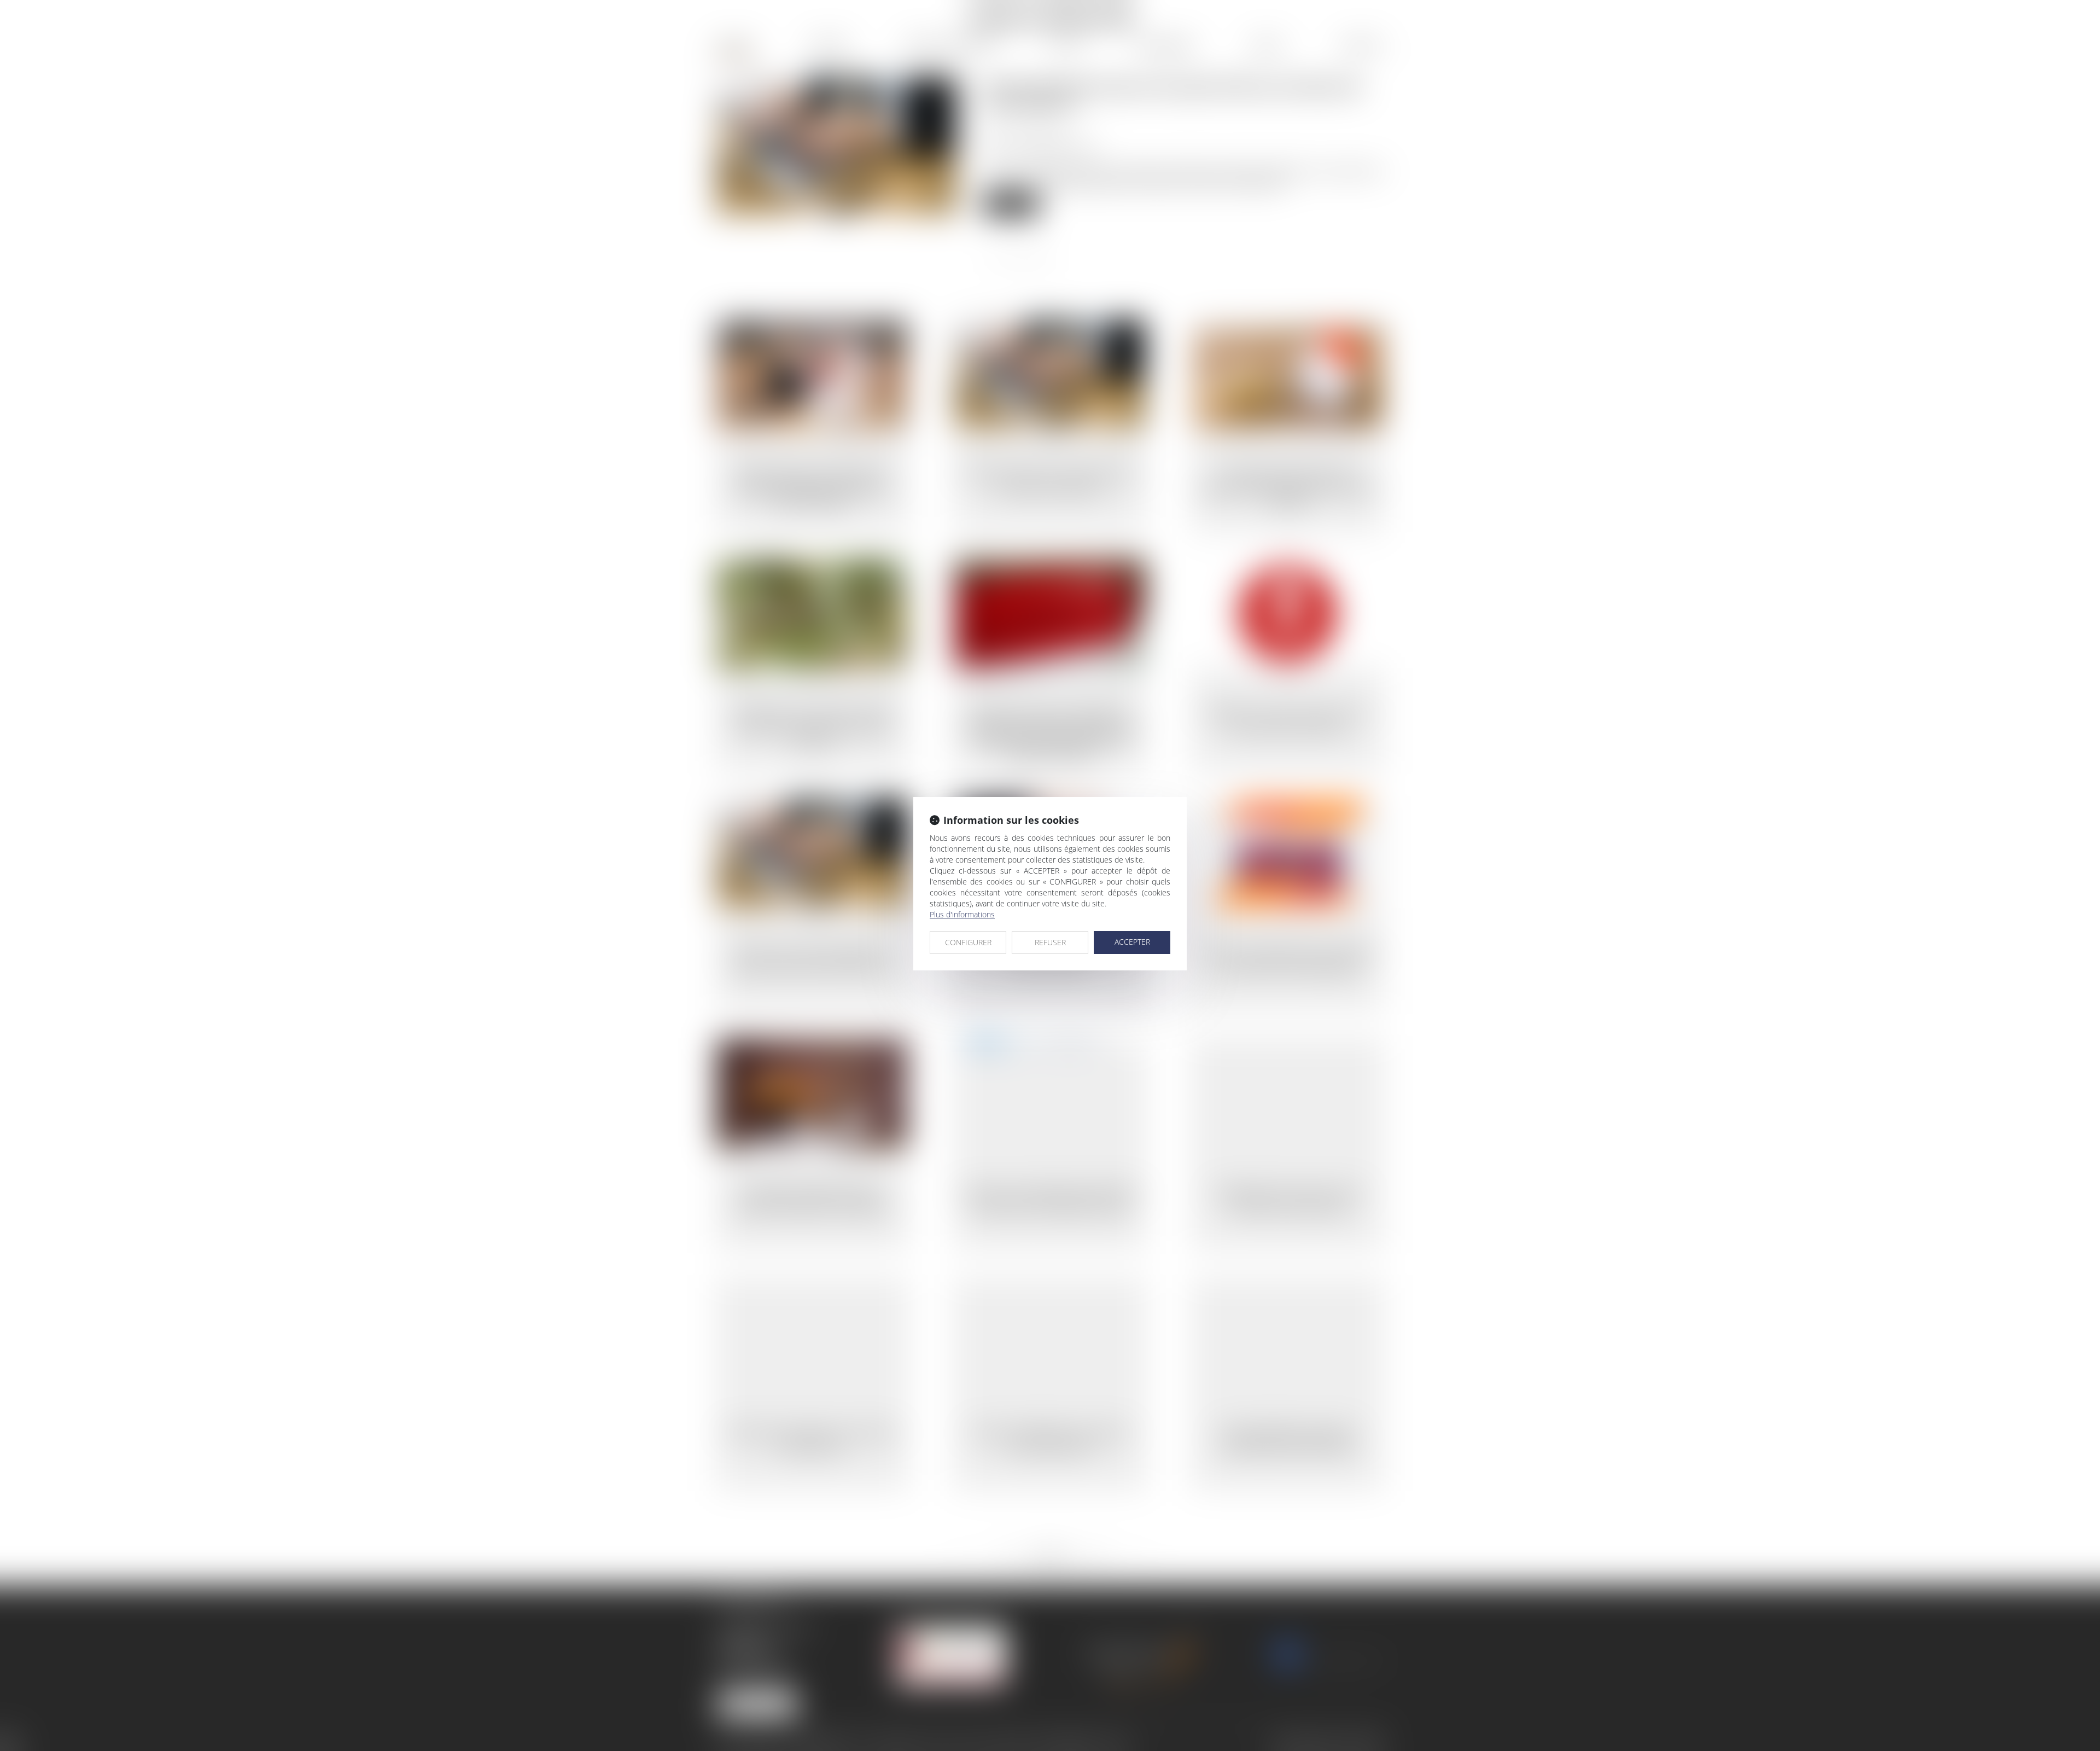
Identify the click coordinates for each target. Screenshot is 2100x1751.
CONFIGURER (968, 942)
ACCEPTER (1132, 942)
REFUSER (1050, 942)
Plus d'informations (962, 914)
